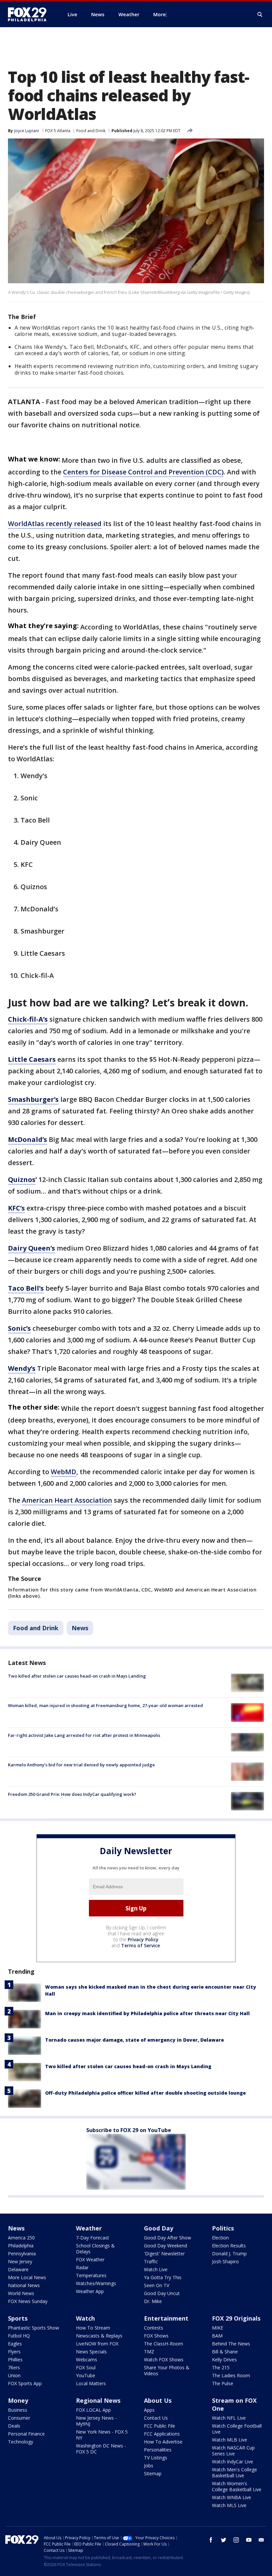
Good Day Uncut (162, 2293)
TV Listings (156, 2458)
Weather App (90, 2291)
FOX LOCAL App (93, 2410)
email (261, 2540)
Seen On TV (157, 2285)
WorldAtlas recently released (55, 524)
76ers (14, 2367)
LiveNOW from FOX (97, 2344)
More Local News (27, 2277)
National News (24, 2285)
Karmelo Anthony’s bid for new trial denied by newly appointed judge (81, 1765)
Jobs (149, 2466)
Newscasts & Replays (99, 2336)
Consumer (19, 2418)
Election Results (229, 2246)
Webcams (87, 2360)
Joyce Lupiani (27, 131)
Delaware (18, 2269)
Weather (89, 2228)
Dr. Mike (153, 2301)
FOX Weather (90, 2259)
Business (18, 2410)
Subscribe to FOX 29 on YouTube (129, 2130)
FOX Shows (156, 2336)
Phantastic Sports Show (34, 2328)
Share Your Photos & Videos (167, 2370)
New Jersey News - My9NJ (96, 2421)
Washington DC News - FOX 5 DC (101, 2449)
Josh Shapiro (225, 2261)
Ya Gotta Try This (163, 2277)
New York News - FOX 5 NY (102, 2435)
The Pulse (223, 2383)
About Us (158, 2400)
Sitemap (153, 2473)
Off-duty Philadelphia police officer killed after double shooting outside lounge (145, 2093)
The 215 (221, 2367)
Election (220, 2238)
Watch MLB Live (230, 2440)
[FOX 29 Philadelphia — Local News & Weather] (30, 14)
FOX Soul (86, 2367)
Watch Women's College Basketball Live (237, 2486)
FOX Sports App (25, 2383)
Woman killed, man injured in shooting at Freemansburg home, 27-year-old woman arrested (105, 1705)
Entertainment (166, 2318)
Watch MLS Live (229, 2505)
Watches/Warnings (96, 2283)
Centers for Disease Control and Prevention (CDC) (143, 472)
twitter (224, 2540)
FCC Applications (162, 2434)
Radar (82, 2267)
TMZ (149, 2352)
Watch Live (156, 2269)
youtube (249, 2540)
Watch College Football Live (237, 2429)
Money (18, 2400)
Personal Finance (26, 2434)
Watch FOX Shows (164, 2360)
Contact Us (156, 2418)
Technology (21, 2442)
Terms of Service (140, 1945)
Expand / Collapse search (260, 15)
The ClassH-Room (164, 2344)
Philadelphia (21, 2246)
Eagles (15, 2344)
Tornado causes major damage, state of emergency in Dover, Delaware (135, 2040)
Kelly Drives (224, 2360)
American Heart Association (67, 1500)
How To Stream (93, 2328)
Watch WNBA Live (232, 2497)
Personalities (158, 2450)
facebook (211, 2540)
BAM (217, 2336)
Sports (18, 2318)
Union (14, 2375)
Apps (149, 2410)
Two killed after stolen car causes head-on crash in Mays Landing (77, 1676)
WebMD (64, 1472)
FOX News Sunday (28, 2301)
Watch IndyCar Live (233, 2462)
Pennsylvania (22, 2254)
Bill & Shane (225, 2352)
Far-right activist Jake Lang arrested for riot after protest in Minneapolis (84, 1735)
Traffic (151, 2261)
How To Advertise (163, 2442)
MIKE (218, 2328)
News (80, 1628)
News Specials (91, 2352)
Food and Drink (91, 131)
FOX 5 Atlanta (58, 131)
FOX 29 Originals (236, 2318)
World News (21, 2293)
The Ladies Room (231, 2375)
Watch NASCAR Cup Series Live (233, 2451)
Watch (85, 2318)
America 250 (21, 2238)
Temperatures (91, 2275)
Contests (154, 2328)
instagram (236, 2540)
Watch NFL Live (229, 2418)
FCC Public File (160, 2426)
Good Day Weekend (166, 2246)
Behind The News (231, 2344)
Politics (223, 2228)
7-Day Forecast (93, 2238)
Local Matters (91, 2383)
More (160, 14)
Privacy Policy (143, 1939)
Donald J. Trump (229, 2254)
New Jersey (20, 2261)
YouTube (86, 2375)
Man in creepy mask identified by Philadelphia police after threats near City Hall (147, 2013)
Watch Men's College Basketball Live (235, 2472)
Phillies (15, 2360)
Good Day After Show (168, 2238)
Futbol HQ (19, 2336)
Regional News (98, 2400)
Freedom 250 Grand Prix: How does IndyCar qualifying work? (72, 1794)
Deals (14, 2426)
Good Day (159, 2228)
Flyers (14, 2352)
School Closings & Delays (95, 2249)
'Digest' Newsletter (164, 2254)
